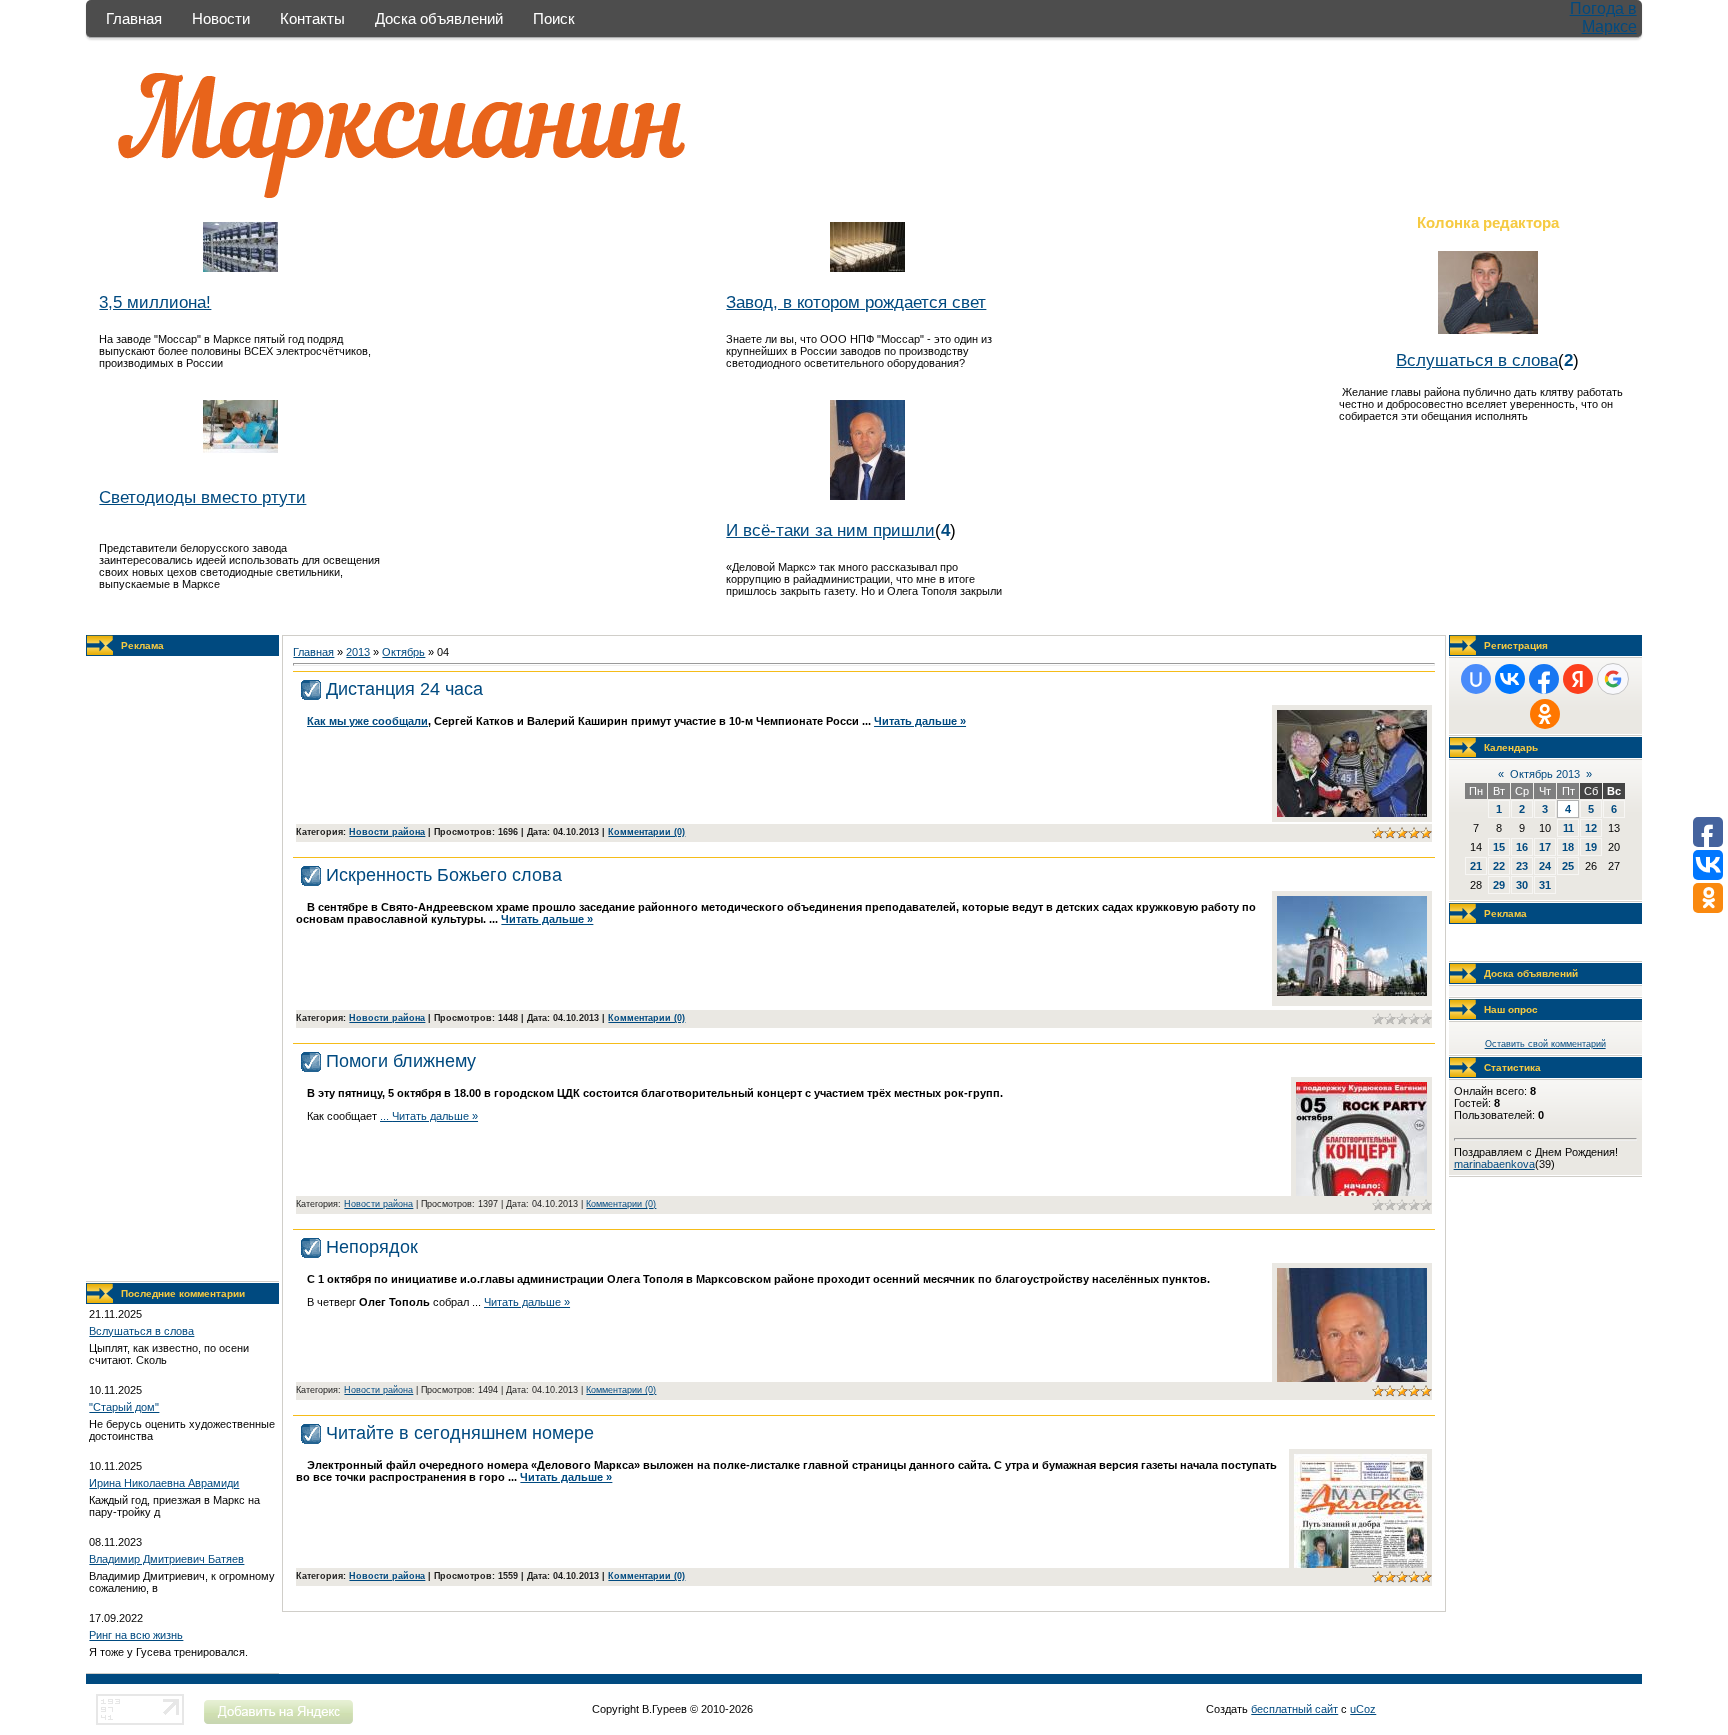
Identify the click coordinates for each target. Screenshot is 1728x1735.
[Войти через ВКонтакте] (1510, 679)
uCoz (1363, 1709)
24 (1545, 866)
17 (1545, 847)
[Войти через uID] (1476, 679)
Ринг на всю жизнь (136, 1635)
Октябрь (403, 652)
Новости (221, 18)
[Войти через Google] (1613, 679)
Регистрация (1516, 645)
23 (1522, 866)
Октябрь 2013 (1545, 774)
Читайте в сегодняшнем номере (460, 1433)
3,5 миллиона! (155, 302)
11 (1568, 828)
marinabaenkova (1494, 1164)
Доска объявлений (439, 18)
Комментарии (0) (646, 832)
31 (1545, 885)
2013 (358, 652)
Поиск (554, 18)
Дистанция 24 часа (404, 689)
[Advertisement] (183, 969)
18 (1568, 847)
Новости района (387, 832)
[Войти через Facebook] (1544, 679)
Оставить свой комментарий (1545, 1044)
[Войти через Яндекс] (1578, 679)
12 (1591, 828)
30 (1522, 885)
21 (1476, 866)
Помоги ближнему (401, 1061)
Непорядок (372, 1247)
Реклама (142, 645)
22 (1499, 866)
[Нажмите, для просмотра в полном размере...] (1352, 813)
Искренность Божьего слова (444, 875)
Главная (134, 18)
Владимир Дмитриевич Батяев (166, 1559)
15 (1499, 847)
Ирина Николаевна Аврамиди (164, 1483)
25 (1568, 866)
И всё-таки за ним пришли (830, 530)
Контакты (312, 18)
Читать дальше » (920, 721)
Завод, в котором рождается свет (856, 302)
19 (1591, 847)
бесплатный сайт (1294, 1709)
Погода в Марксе (1603, 17)
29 (1499, 885)
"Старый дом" (124, 1407)
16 (1522, 847)
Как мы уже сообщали (367, 721)
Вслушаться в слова (1477, 360)
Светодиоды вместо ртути (202, 497)
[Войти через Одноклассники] (1545, 714)
